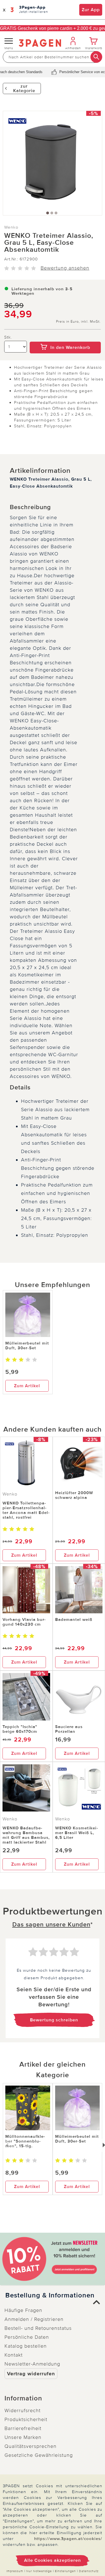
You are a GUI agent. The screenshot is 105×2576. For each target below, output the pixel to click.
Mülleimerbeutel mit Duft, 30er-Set (27, 1345)
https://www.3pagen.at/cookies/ (68, 2539)
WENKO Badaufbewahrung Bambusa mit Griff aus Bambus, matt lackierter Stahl (26, 1835)
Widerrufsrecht (23, 2410)
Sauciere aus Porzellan (69, 1729)
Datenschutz (89, 2571)
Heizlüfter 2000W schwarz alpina (74, 1495)
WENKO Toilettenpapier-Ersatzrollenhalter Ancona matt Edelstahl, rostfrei (26, 1510)
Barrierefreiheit (23, 2428)
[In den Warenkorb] (65, 338)
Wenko (11, 227)
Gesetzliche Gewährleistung (39, 2455)
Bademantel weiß (74, 1619)
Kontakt (14, 2355)
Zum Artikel (27, 1386)
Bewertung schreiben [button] (54, 2020)
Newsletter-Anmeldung (32, 2364)
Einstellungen (65, 2571)
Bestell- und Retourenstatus (38, 2328)
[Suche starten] (96, 57)
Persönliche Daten (27, 2337)
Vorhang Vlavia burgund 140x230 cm (24, 1622)
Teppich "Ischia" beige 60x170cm (20, 1729)
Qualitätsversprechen (31, 2446)
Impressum (15, 2571)
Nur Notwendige (39, 2571)
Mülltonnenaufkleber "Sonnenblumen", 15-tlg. (25, 2141)
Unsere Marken (23, 2437)
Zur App (91, 10)
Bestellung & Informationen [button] (50, 2295)
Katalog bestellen (26, 2346)
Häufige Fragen (23, 2310)
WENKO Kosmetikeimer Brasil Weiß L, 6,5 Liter (77, 1833)
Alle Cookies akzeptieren (53, 2560)
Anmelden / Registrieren (34, 2319)
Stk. (8, 337)
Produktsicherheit (26, 2419)
